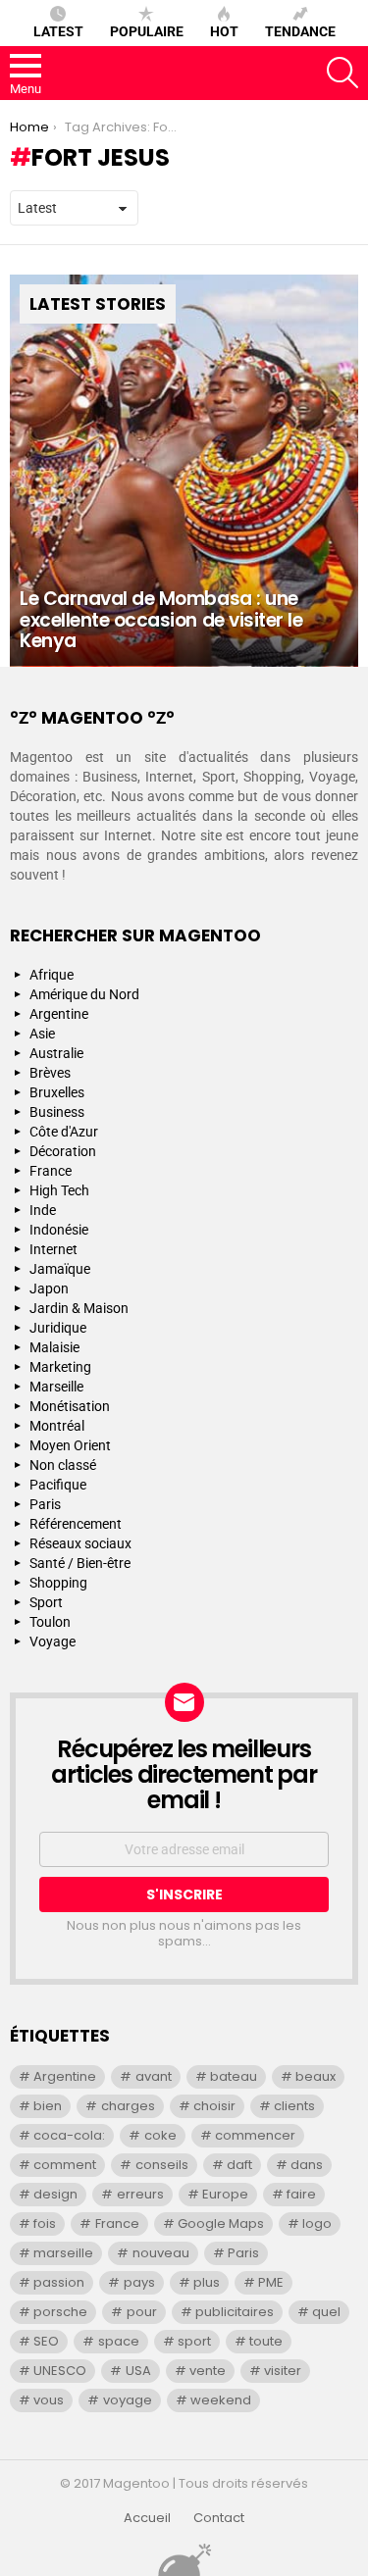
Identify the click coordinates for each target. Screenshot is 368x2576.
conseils (162, 2165)
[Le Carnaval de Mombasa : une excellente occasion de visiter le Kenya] (184, 471)
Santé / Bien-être (80, 1563)
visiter (283, 2371)
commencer (255, 2135)
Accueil (147, 2518)
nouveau (161, 2253)
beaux (315, 2076)
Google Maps (221, 2223)
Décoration (63, 1151)
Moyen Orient (70, 1445)
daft (239, 2165)
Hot (224, 31)
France (51, 1171)
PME (271, 2282)
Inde (43, 1210)
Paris (45, 1504)
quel (326, 2312)
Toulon (50, 1622)
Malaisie (54, 1347)
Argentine (59, 1014)
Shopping (58, 1583)
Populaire (147, 31)
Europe (225, 2194)
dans (307, 2165)
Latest (58, 31)
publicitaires (235, 2312)
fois (45, 2223)
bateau (234, 2076)
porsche (60, 2312)
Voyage (53, 1642)
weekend (221, 2400)
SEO (46, 2341)
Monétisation (70, 1406)
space (119, 2341)
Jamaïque (60, 1269)
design (55, 2194)
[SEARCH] (342, 73)
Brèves (50, 1073)
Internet (53, 1249)
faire (301, 2194)
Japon (49, 1288)
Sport (46, 1602)
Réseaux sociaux (80, 1543)
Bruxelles (57, 1092)
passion (59, 2282)
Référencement (76, 1524)
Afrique (52, 975)
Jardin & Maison (79, 1308)
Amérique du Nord (84, 994)
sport (194, 2341)
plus (207, 2282)
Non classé (63, 1465)
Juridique (58, 1328)
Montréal (57, 1426)
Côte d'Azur (64, 1132)
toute (266, 2341)
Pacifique (58, 1485)
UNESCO (60, 2371)
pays (139, 2282)
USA (138, 2371)
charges (128, 2106)
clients (294, 2106)
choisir (214, 2106)
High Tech (59, 1190)
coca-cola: (69, 2135)
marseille (63, 2253)
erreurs (140, 2194)
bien (48, 2106)
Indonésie (59, 1230)
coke (160, 2135)
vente (208, 2371)
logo (317, 2223)
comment (65, 2165)
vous (49, 2400)
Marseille (56, 1387)
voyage (128, 2400)
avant (154, 2076)
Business (57, 1112)
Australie (56, 1053)
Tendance (300, 31)
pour (142, 2312)
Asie (42, 1034)
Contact (219, 2518)
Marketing (60, 1367)
